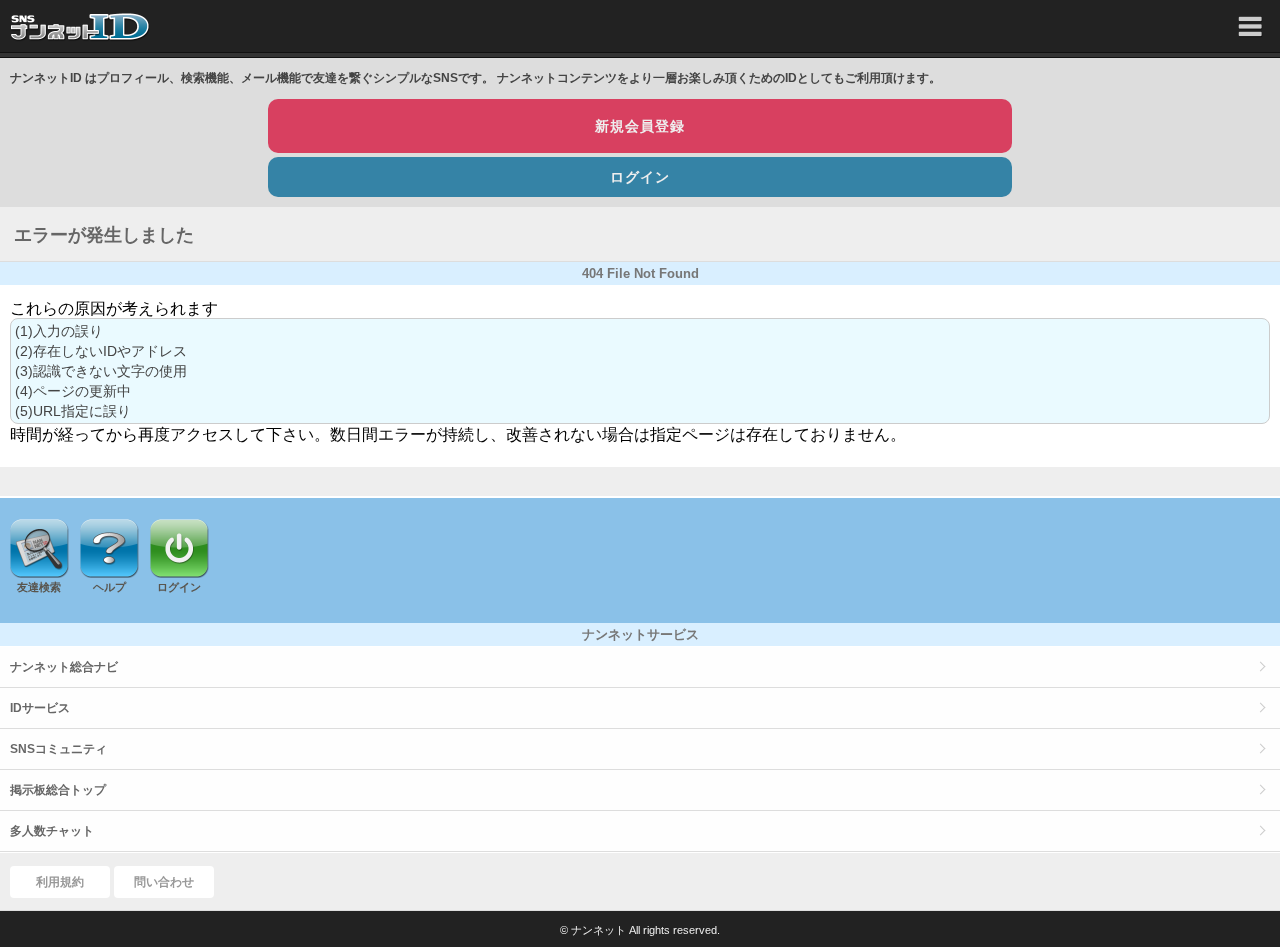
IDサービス (40, 708)
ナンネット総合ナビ (64, 667)
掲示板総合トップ (58, 790)
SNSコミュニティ (58, 749)
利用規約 (60, 882)
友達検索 (39, 587)
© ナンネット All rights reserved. (640, 930)
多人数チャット (52, 831)
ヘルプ (109, 587)
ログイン (640, 177)
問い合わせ (164, 882)
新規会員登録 (640, 126)
